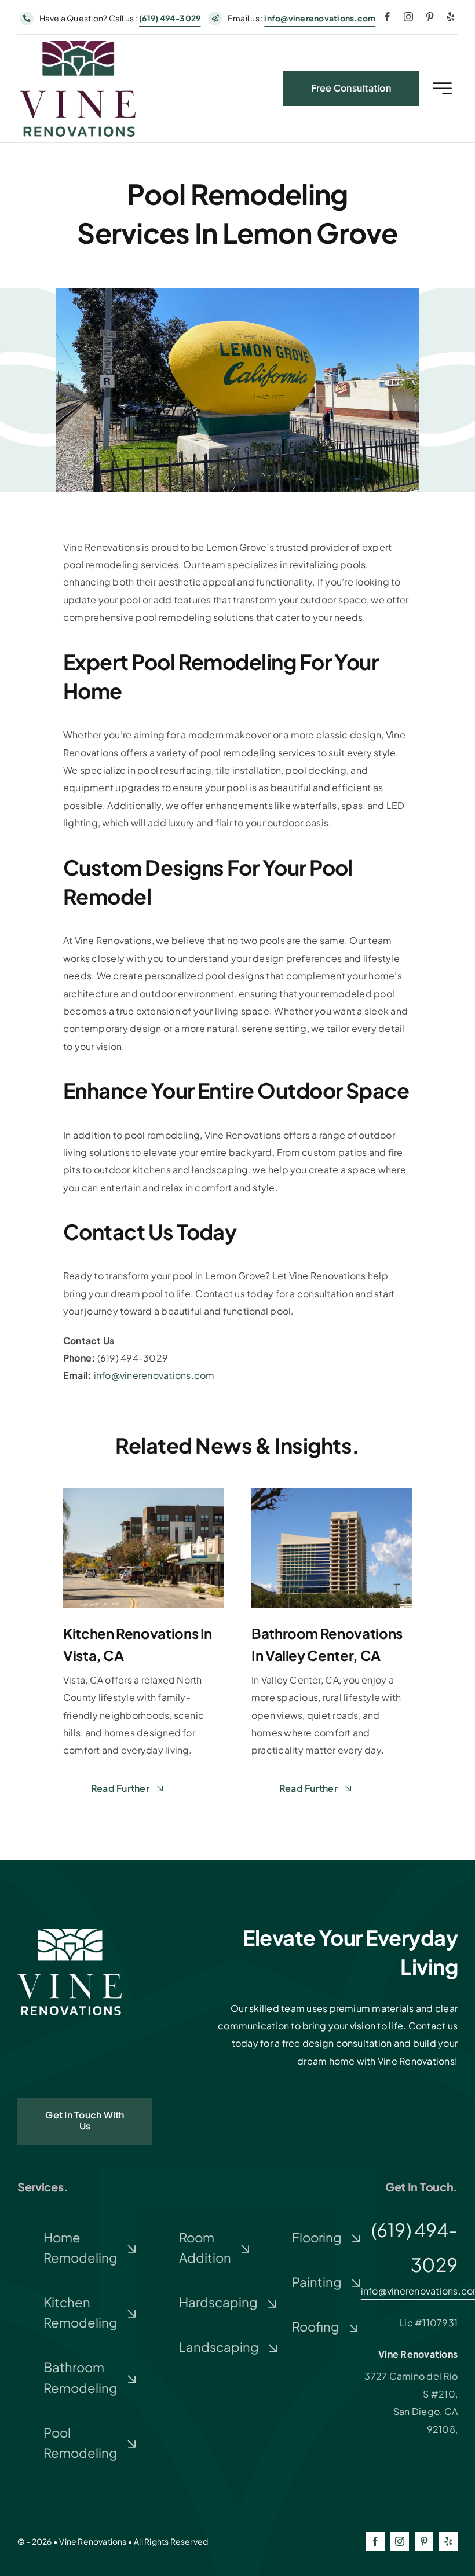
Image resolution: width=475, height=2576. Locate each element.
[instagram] (408, 17)
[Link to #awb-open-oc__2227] (442, 88)
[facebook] (388, 17)
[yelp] (451, 17)
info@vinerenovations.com (320, 18)
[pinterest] (430, 17)
